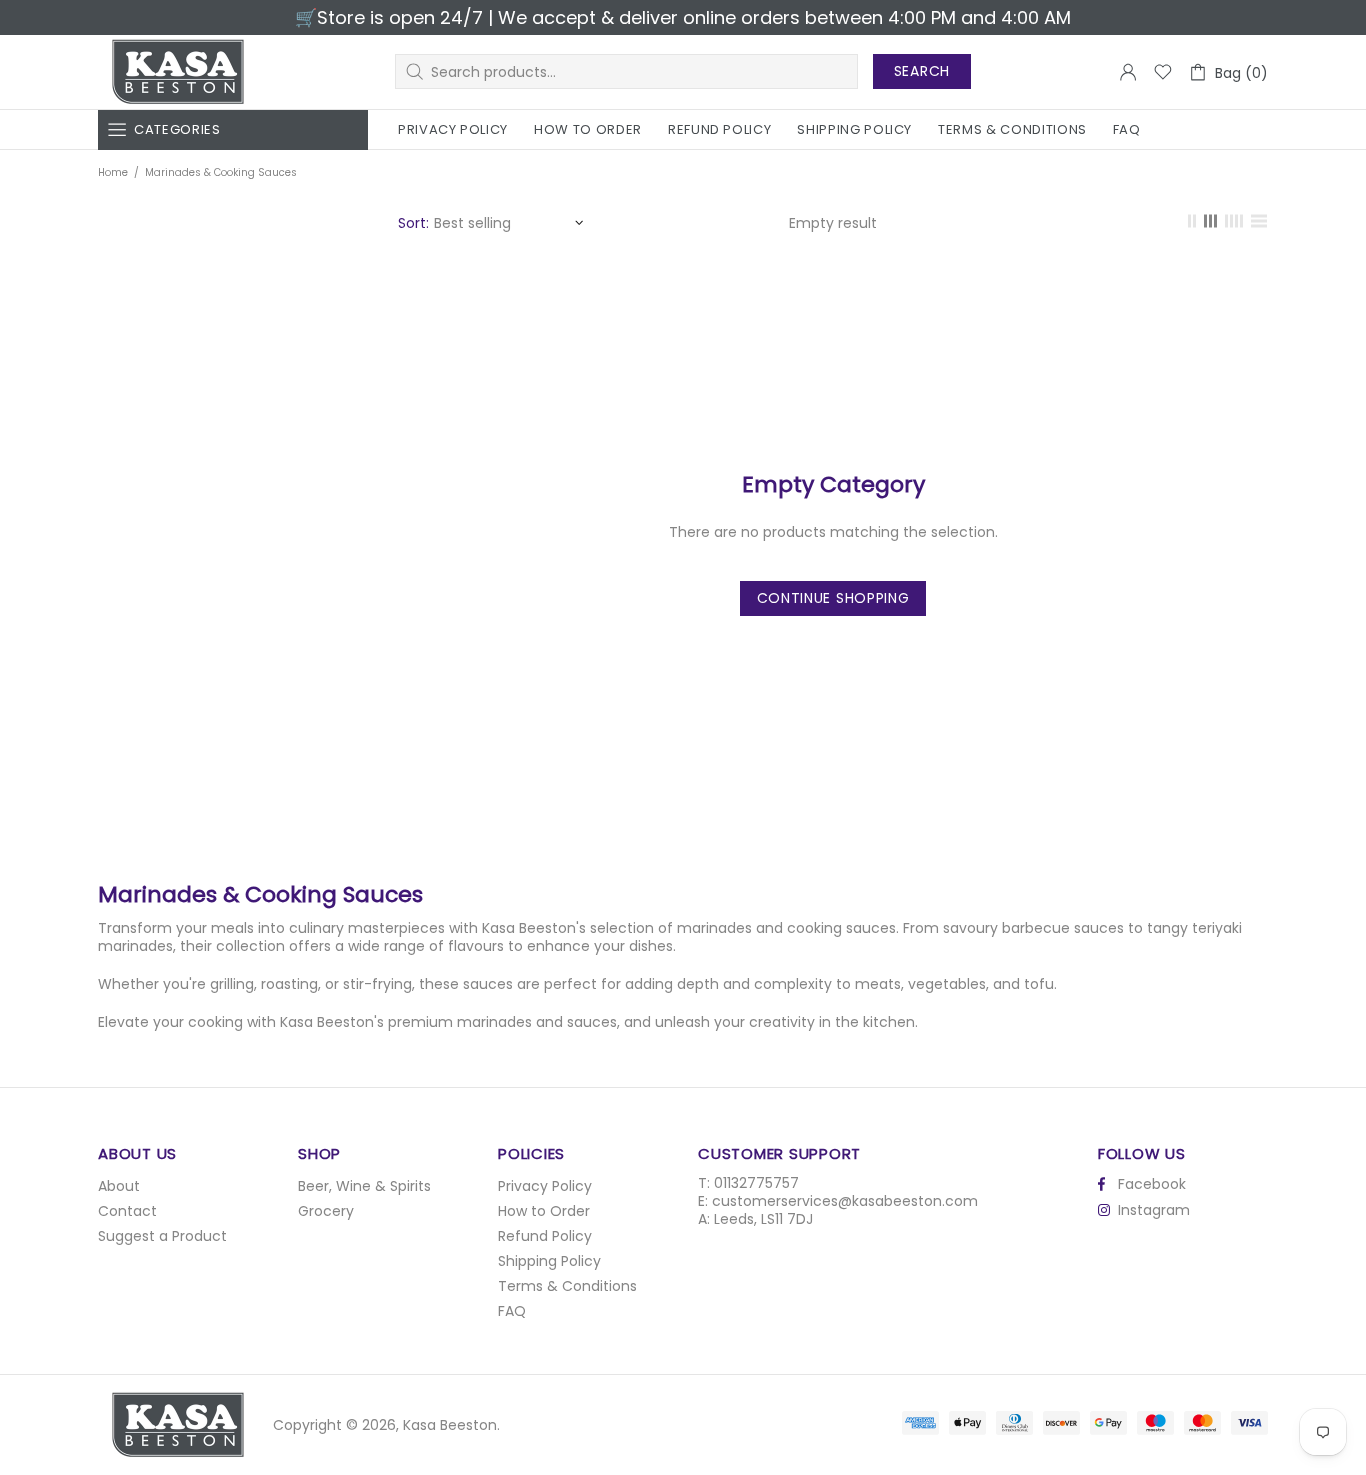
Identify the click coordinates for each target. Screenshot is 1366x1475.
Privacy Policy (545, 1186)
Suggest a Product (162, 1236)
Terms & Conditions (567, 1286)
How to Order (544, 1211)
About (119, 1186)
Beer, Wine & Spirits (364, 1186)
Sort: (413, 223)
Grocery (326, 1211)
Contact (127, 1211)
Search (922, 71)
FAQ (512, 1311)
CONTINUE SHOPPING (833, 598)
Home (113, 172)
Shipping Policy (549, 1261)
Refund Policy (545, 1236)
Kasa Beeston (178, 72)
